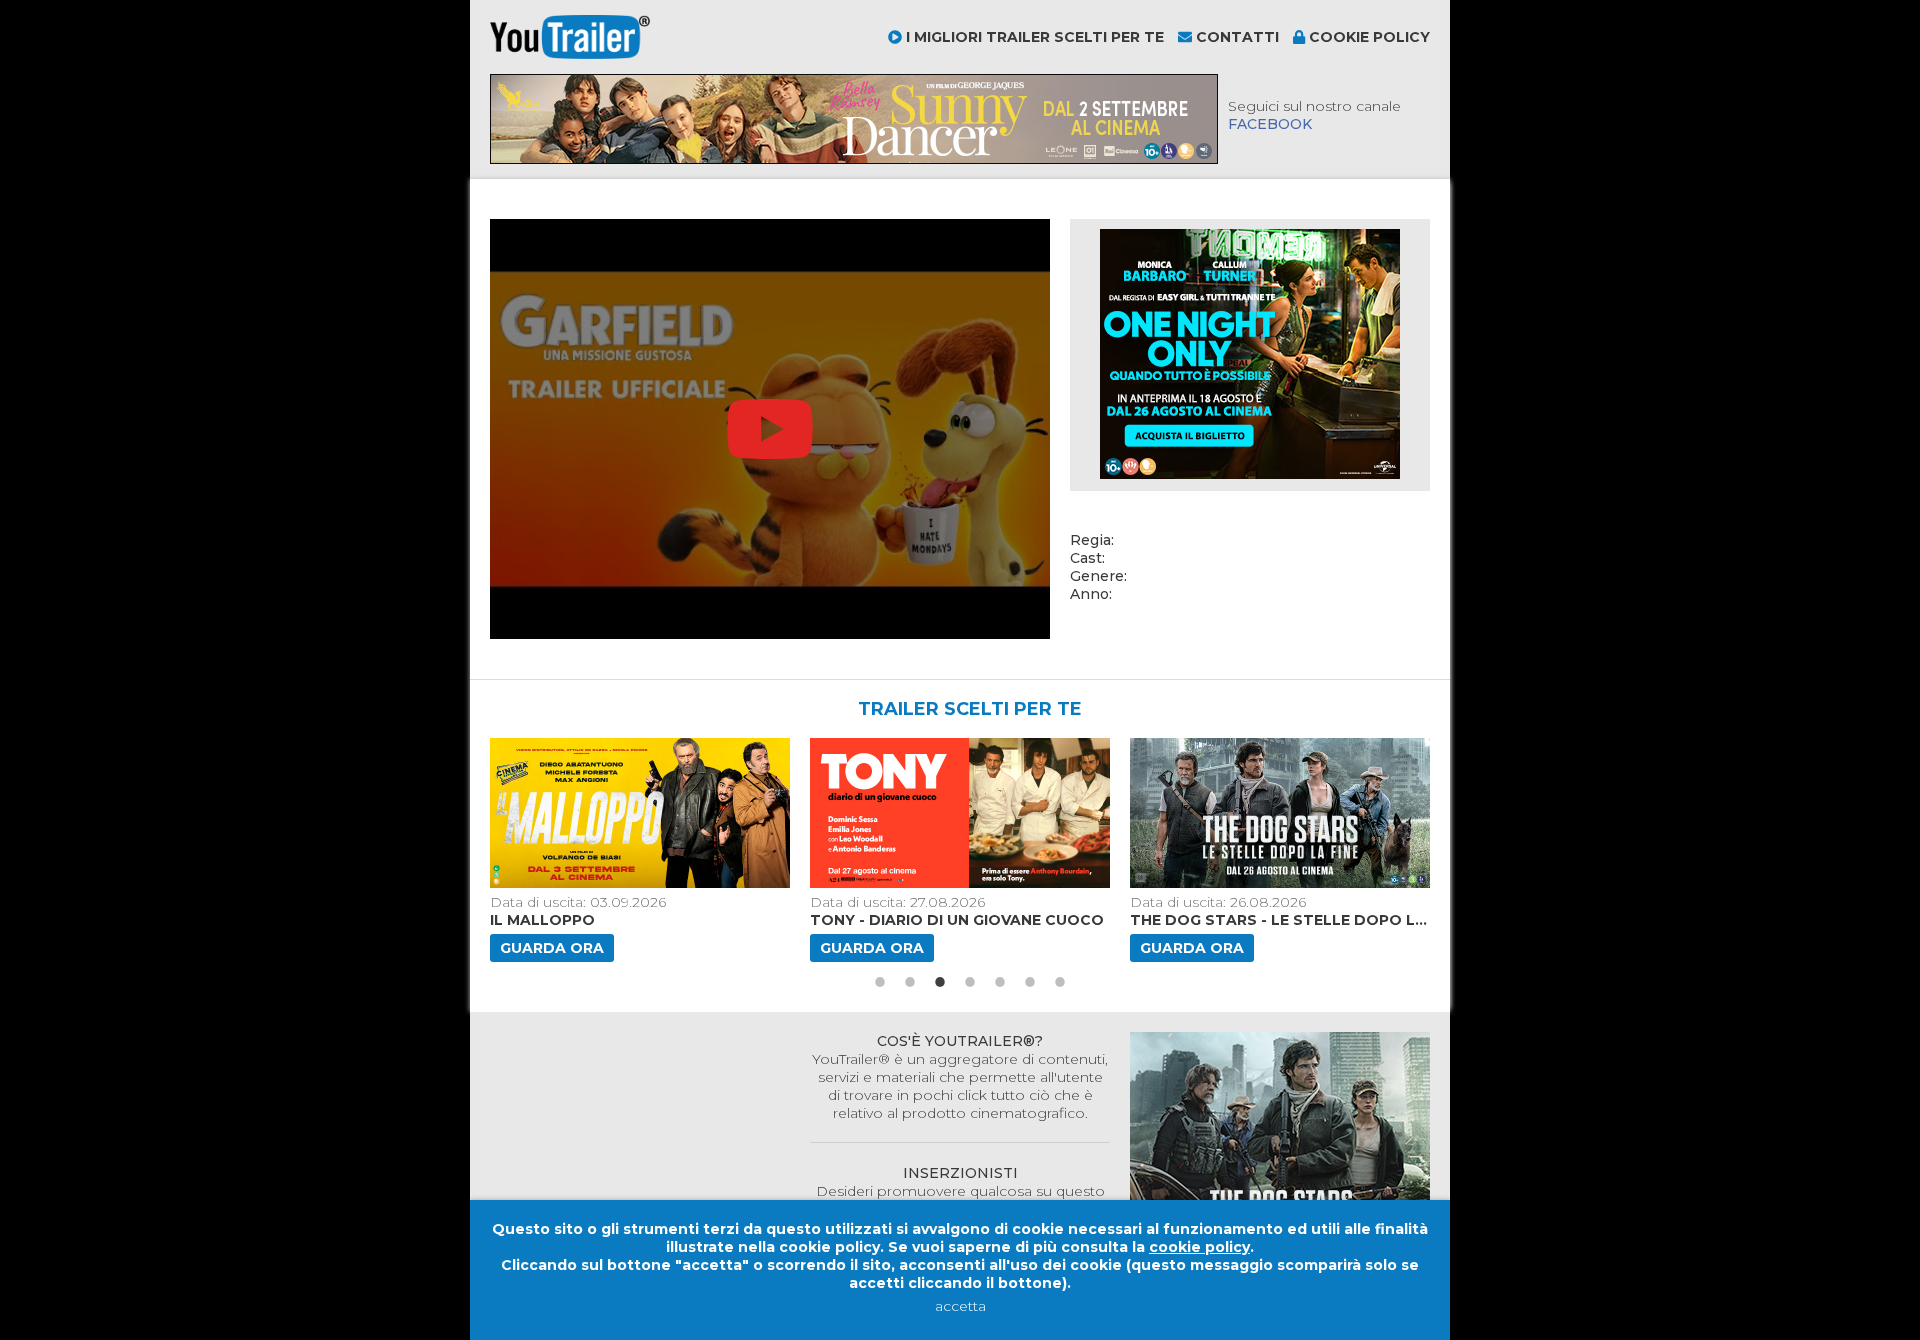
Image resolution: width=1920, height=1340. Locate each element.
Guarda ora (659, 948)
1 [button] (880, 982)
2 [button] (910, 982)
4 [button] (970, 982)
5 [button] (1000, 982)
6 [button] (1030, 982)
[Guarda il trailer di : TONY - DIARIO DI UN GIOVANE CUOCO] (749, 813)
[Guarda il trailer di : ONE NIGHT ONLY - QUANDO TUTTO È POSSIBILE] (1389, 813)
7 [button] (1060, 982)
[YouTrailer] (570, 54)
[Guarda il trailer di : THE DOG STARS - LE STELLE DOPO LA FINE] (1069, 813)
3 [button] (940, 982)
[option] (749, 850)
